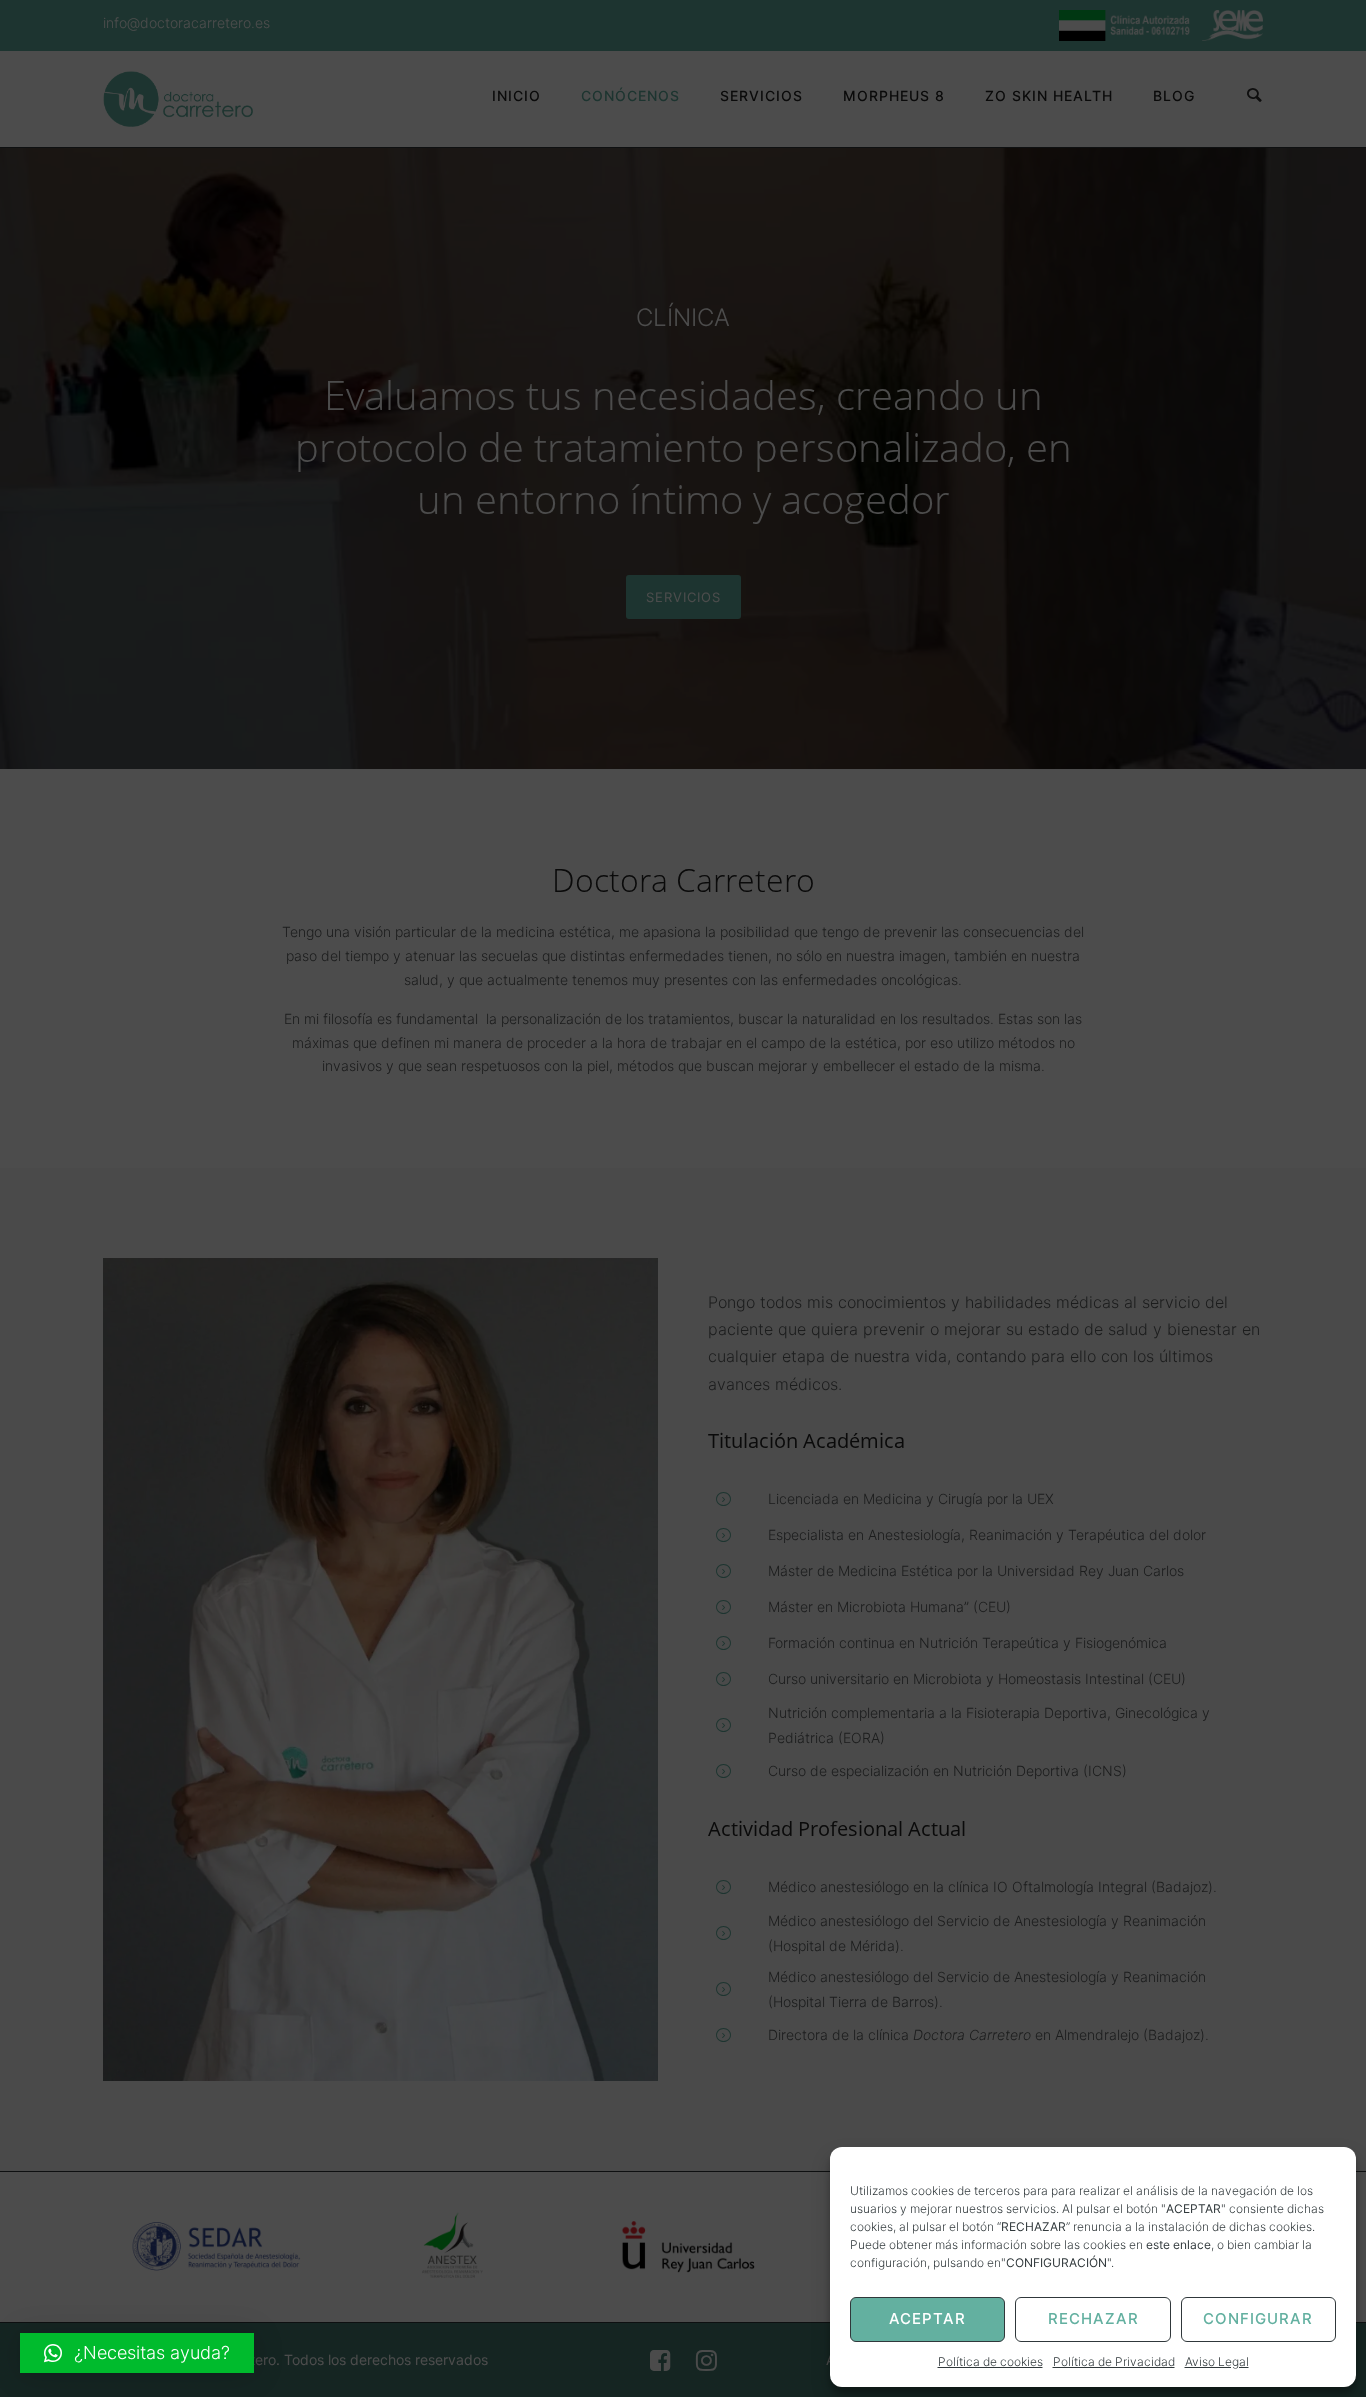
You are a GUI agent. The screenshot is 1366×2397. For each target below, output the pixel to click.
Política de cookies (990, 2361)
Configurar (1258, 2318)
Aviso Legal (1217, 2361)
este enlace (1178, 2244)
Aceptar (927, 2318)
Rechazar (1093, 2318)
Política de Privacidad (1114, 2361)
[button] (137, 2353)
